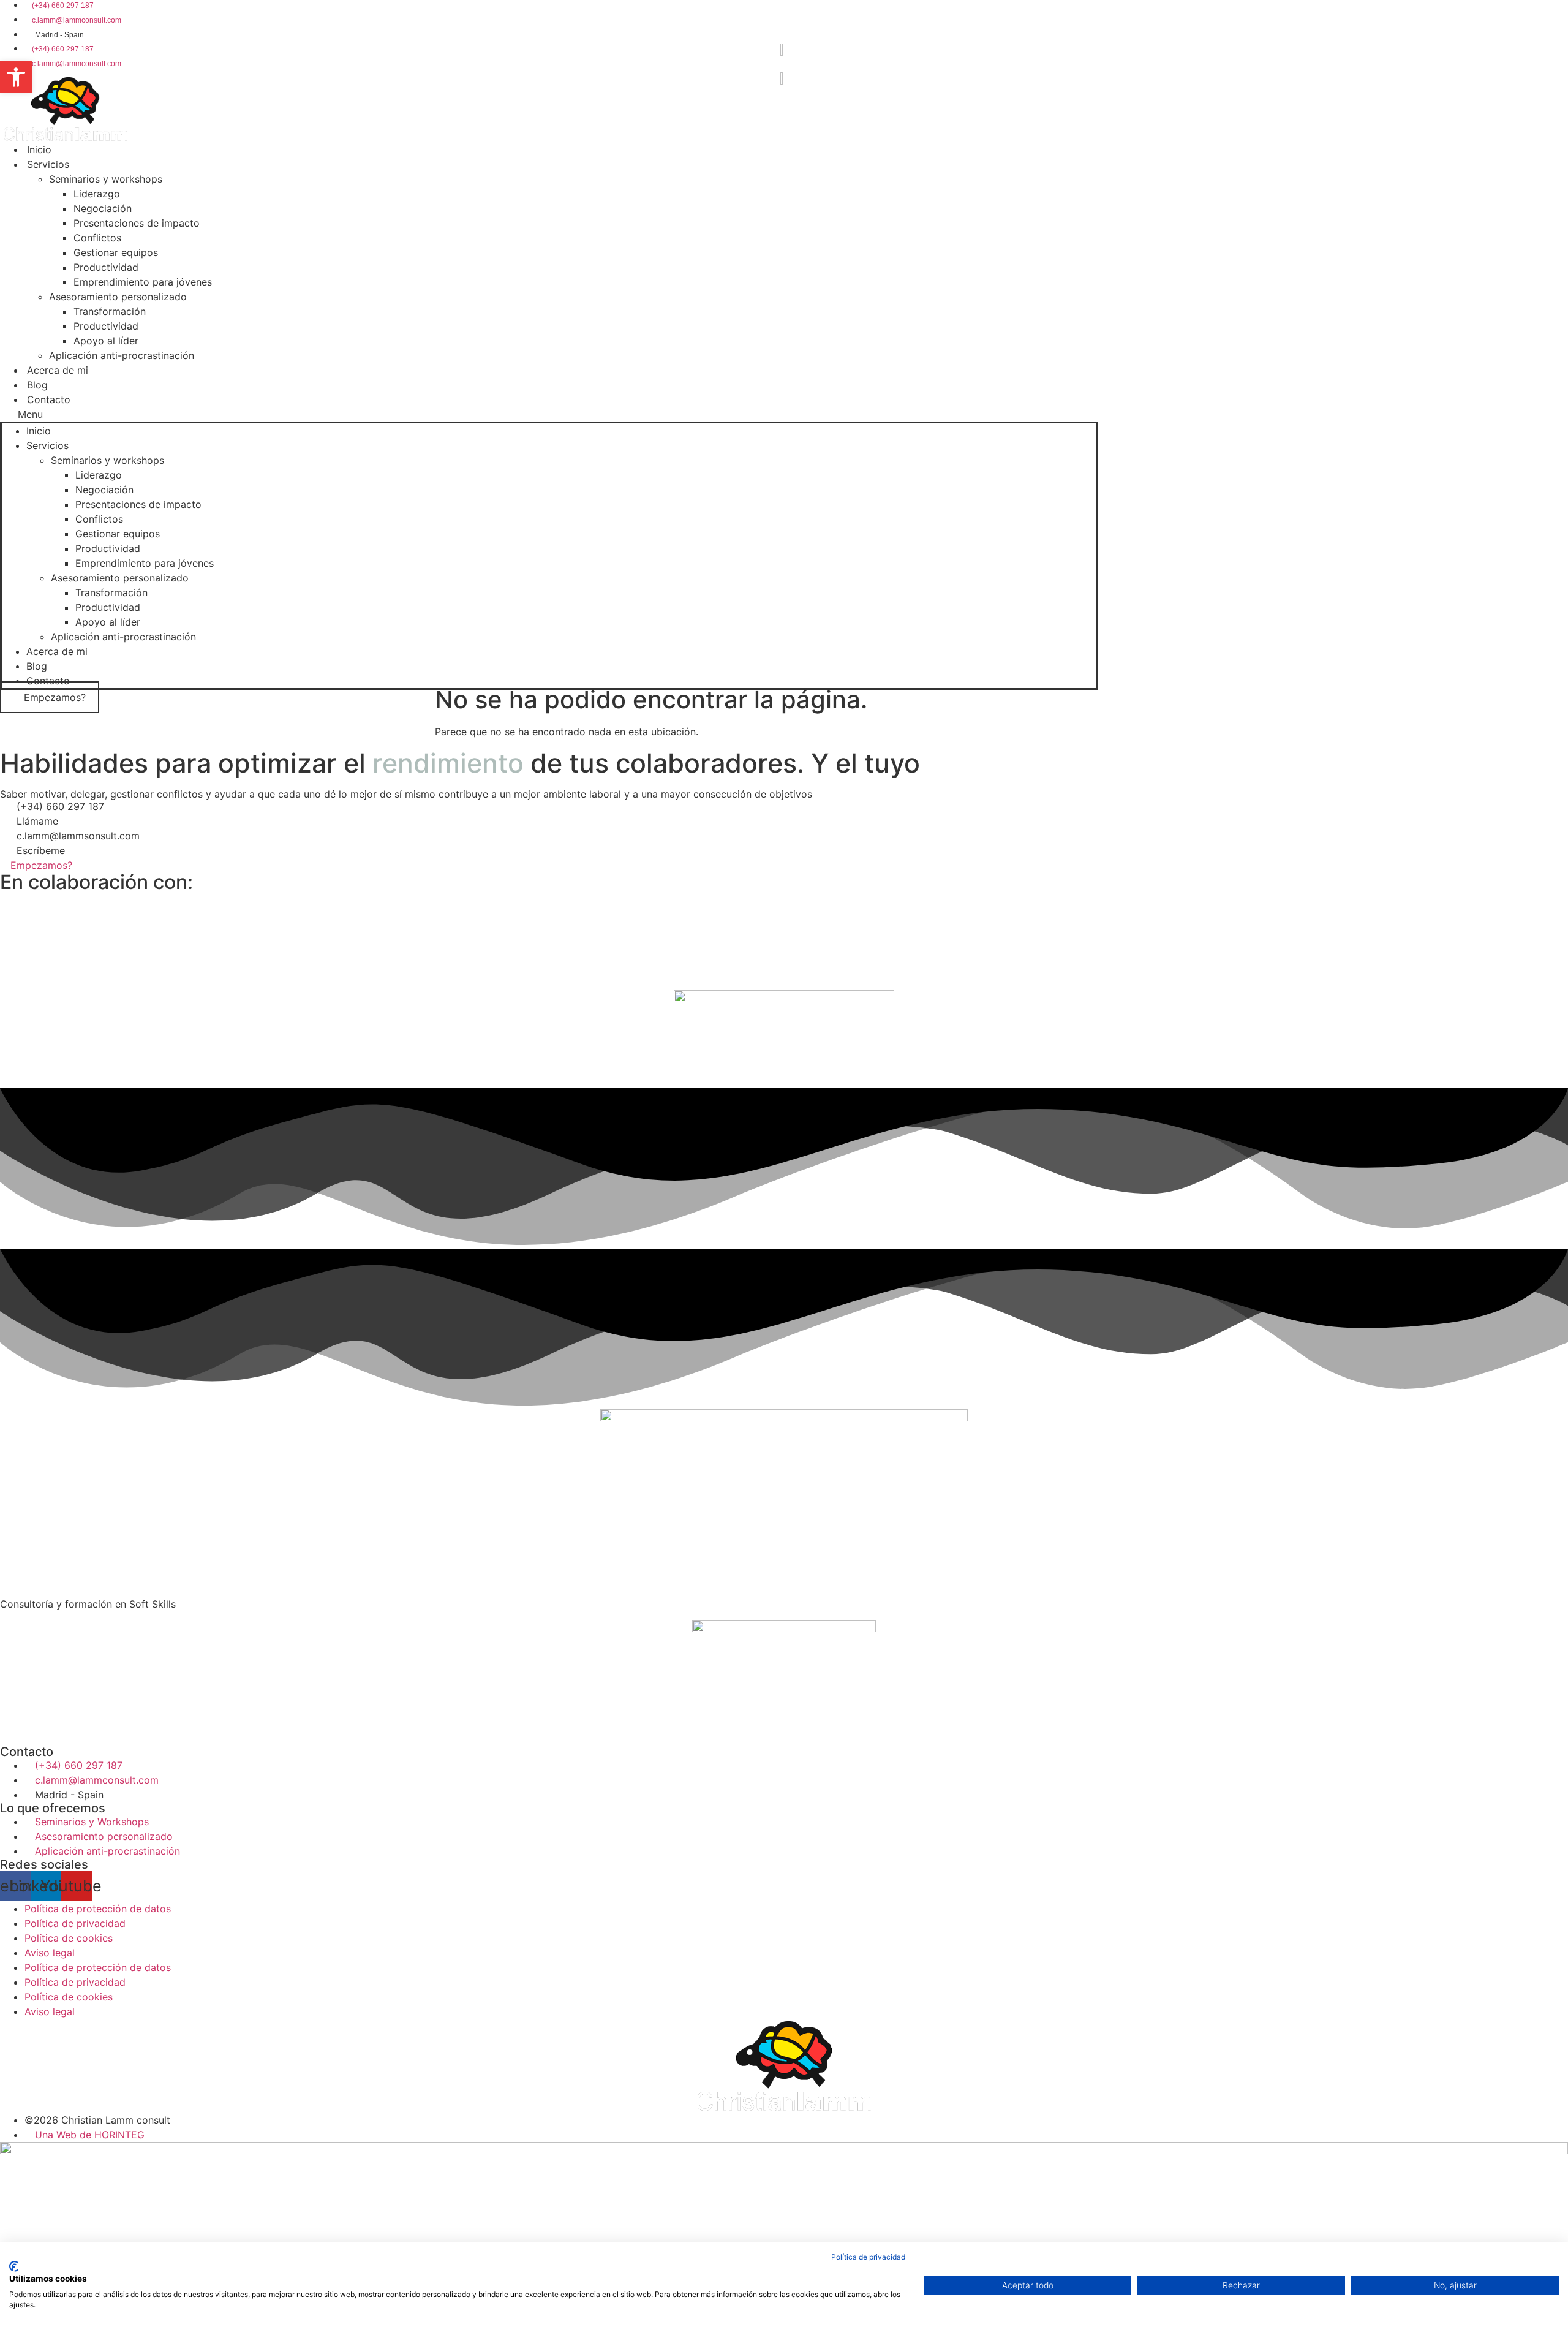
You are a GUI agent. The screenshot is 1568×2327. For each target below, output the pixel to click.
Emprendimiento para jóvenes (143, 282)
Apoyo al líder (106, 341)
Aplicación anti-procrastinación (122, 355)
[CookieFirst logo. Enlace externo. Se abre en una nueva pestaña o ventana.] (14, 2266)
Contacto (49, 399)
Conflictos (97, 238)
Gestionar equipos (116, 252)
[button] (549, 414)
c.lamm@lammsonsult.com (78, 836)
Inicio (39, 431)
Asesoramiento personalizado (118, 297)
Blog (37, 666)
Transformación (110, 311)
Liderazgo (97, 194)
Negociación (103, 208)
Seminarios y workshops (106, 179)
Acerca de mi (58, 370)
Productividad (106, 267)
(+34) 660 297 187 (60, 806)
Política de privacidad (868, 2257)
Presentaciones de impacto (137, 223)
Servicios (48, 164)
